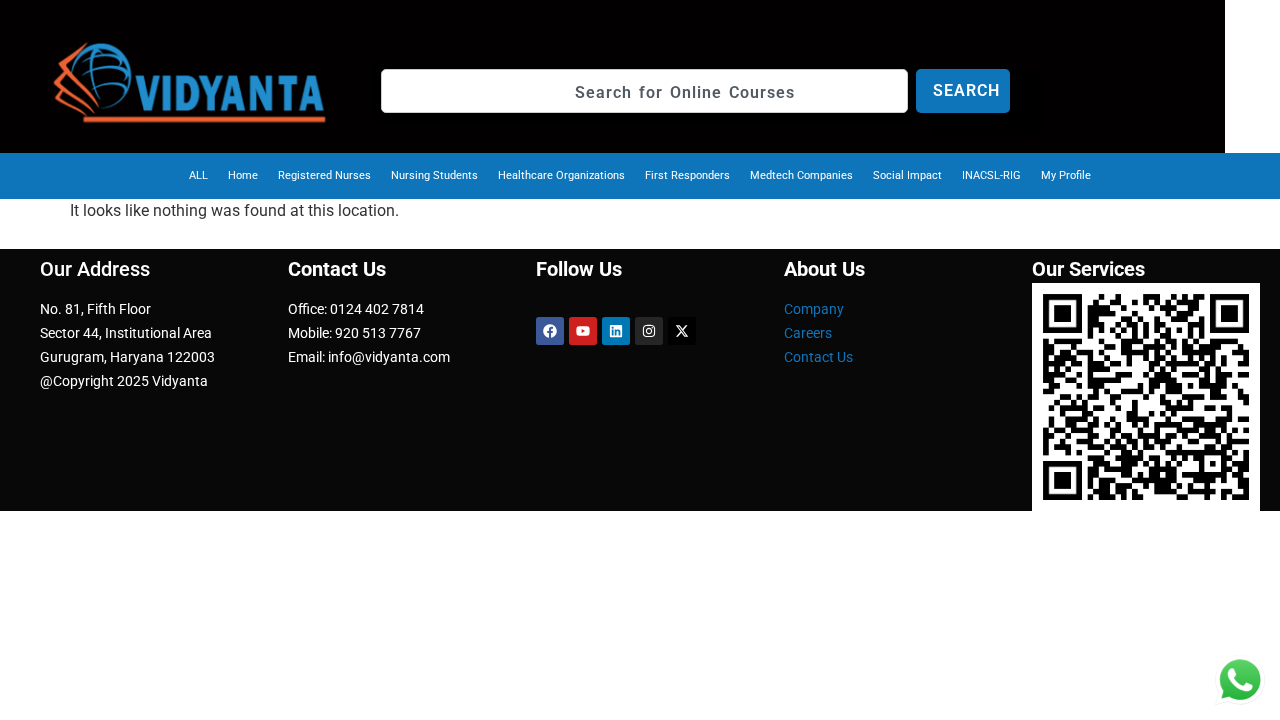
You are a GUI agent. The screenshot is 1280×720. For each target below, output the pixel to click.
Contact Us (818, 357)
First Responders (687, 175)
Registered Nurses (324, 175)
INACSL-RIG (991, 175)
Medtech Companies (801, 175)
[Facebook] (550, 331)
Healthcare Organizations (561, 175)
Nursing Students (434, 175)
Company (814, 309)
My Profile (1066, 175)
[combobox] (644, 91)
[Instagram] (649, 331)
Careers (808, 333)
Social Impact (907, 175)
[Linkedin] (616, 331)
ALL (198, 175)
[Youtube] (583, 331)
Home (243, 175)
